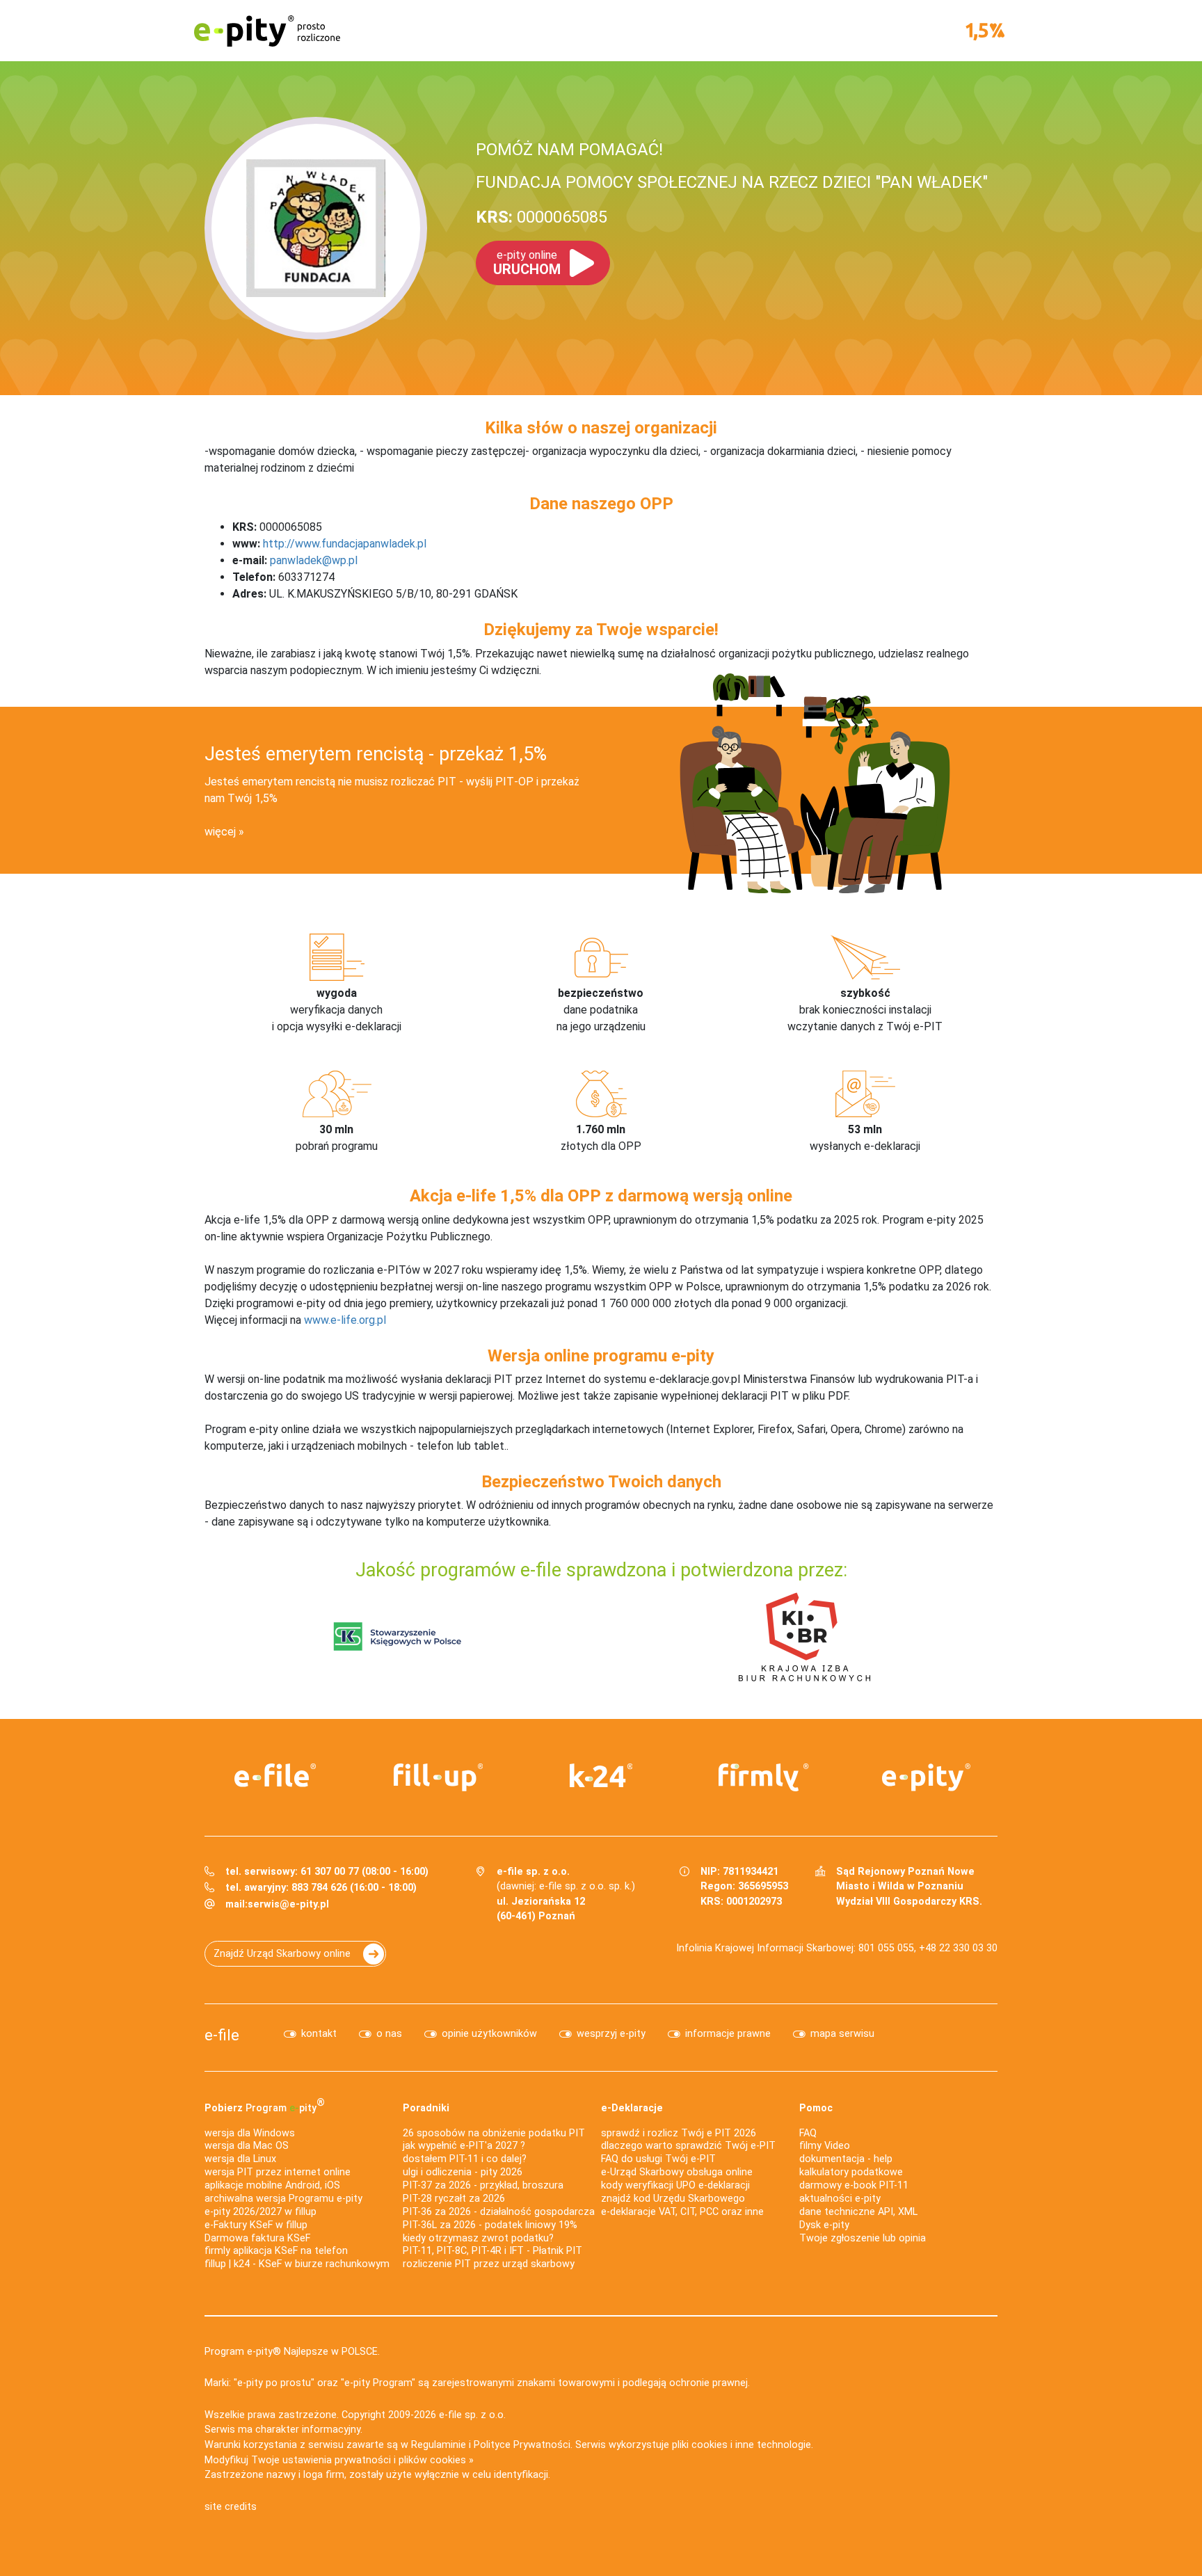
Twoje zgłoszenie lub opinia (863, 2238)
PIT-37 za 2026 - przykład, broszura (483, 2185)
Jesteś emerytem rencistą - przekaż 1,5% (376, 754)
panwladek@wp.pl (314, 560)
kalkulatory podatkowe (851, 2172)
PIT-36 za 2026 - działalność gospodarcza (499, 2212)
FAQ (808, 2133)
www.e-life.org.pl (345, 1320)
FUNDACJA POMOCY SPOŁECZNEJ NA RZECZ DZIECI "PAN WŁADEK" (732, 182)
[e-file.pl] (275, 1775)
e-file (222, 2035)
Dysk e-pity (824, 2225)
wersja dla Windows (250, 2133)
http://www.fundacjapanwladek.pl (345, 544)
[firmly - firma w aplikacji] (764, 1777)
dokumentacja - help (846, 2159)
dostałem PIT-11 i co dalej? (465, 2159)
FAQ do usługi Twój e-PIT (658, 2159)
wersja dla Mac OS (247, 2146)
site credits (231, 2507)
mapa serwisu (842, 2034)
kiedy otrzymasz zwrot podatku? (478, 2238)
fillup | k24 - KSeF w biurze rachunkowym (297, 2264)
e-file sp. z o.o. (472, 2415)
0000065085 (542, 217)
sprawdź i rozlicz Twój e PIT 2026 (679, 2133)
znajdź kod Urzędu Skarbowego (673, 2199)
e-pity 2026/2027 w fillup (261, 2212)
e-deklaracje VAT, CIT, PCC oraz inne (682, 2212)
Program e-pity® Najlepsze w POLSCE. (292, 2352)
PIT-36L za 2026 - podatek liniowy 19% (490, 2225)
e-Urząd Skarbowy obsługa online (677, 2172)
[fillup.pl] (438, 1777)
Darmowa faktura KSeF (257, 2238)
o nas (389, 2034)
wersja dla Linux (240, 2159)
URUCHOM (527, 263)
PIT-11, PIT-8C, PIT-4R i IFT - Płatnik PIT (492, 2251)
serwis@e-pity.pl (288, 1904)
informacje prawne (728, 2034)
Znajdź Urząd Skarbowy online (282, 1954)
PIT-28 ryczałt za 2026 (454, 2199)
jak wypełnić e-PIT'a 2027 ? (464, 2146)
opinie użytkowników (489, 2034)
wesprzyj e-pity (611, 2034)
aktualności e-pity (840, 2199)
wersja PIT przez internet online (278, 2172)
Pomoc (816, 2108)
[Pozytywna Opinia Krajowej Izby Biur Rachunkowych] (804, 1636)
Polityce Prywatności (522, 2445)
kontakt (319, 2034)
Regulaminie (439, 2445)
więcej (220, 832)
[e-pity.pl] (927, 1777)
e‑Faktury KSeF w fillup (256, 2225)
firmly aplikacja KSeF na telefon (276, 2251)
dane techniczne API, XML (858, 2212)
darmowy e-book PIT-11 (854, 2185)
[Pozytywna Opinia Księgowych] (398, 1636)
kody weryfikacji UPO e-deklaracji (675, 2185)
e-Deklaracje (632, 2108)
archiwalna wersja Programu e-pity (283, 2199)
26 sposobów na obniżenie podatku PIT (494, 2133)
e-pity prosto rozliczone (267, 31)
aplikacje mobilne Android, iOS (272, 2185)
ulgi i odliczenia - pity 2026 (463, 2172)
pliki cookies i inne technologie (742, 2445)
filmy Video (825, 2146)
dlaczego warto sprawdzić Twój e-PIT (688, 2146)
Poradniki (426, 2108)
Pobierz (265, 2105)
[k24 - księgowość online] (601, 1775)
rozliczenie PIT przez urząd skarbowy (489, 2264)
